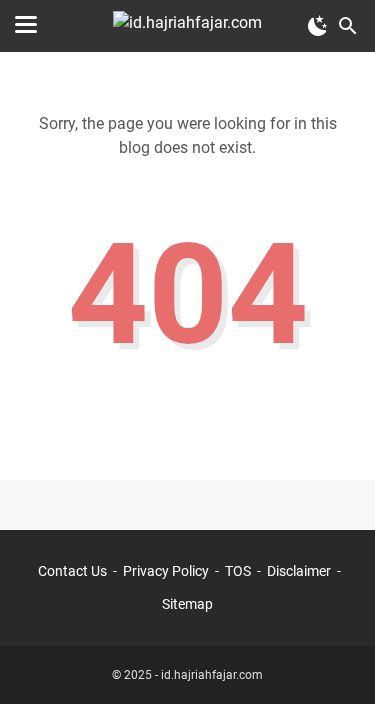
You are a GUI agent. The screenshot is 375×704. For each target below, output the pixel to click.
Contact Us (72, 571)
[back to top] (335, 659)
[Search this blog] (348, 26)
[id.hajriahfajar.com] (187, 26)
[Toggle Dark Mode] (318, 26)
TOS (238, 571)
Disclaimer (299, 571)
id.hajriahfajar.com (212, 675)
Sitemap (187, 604)
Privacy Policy (166, 571)
